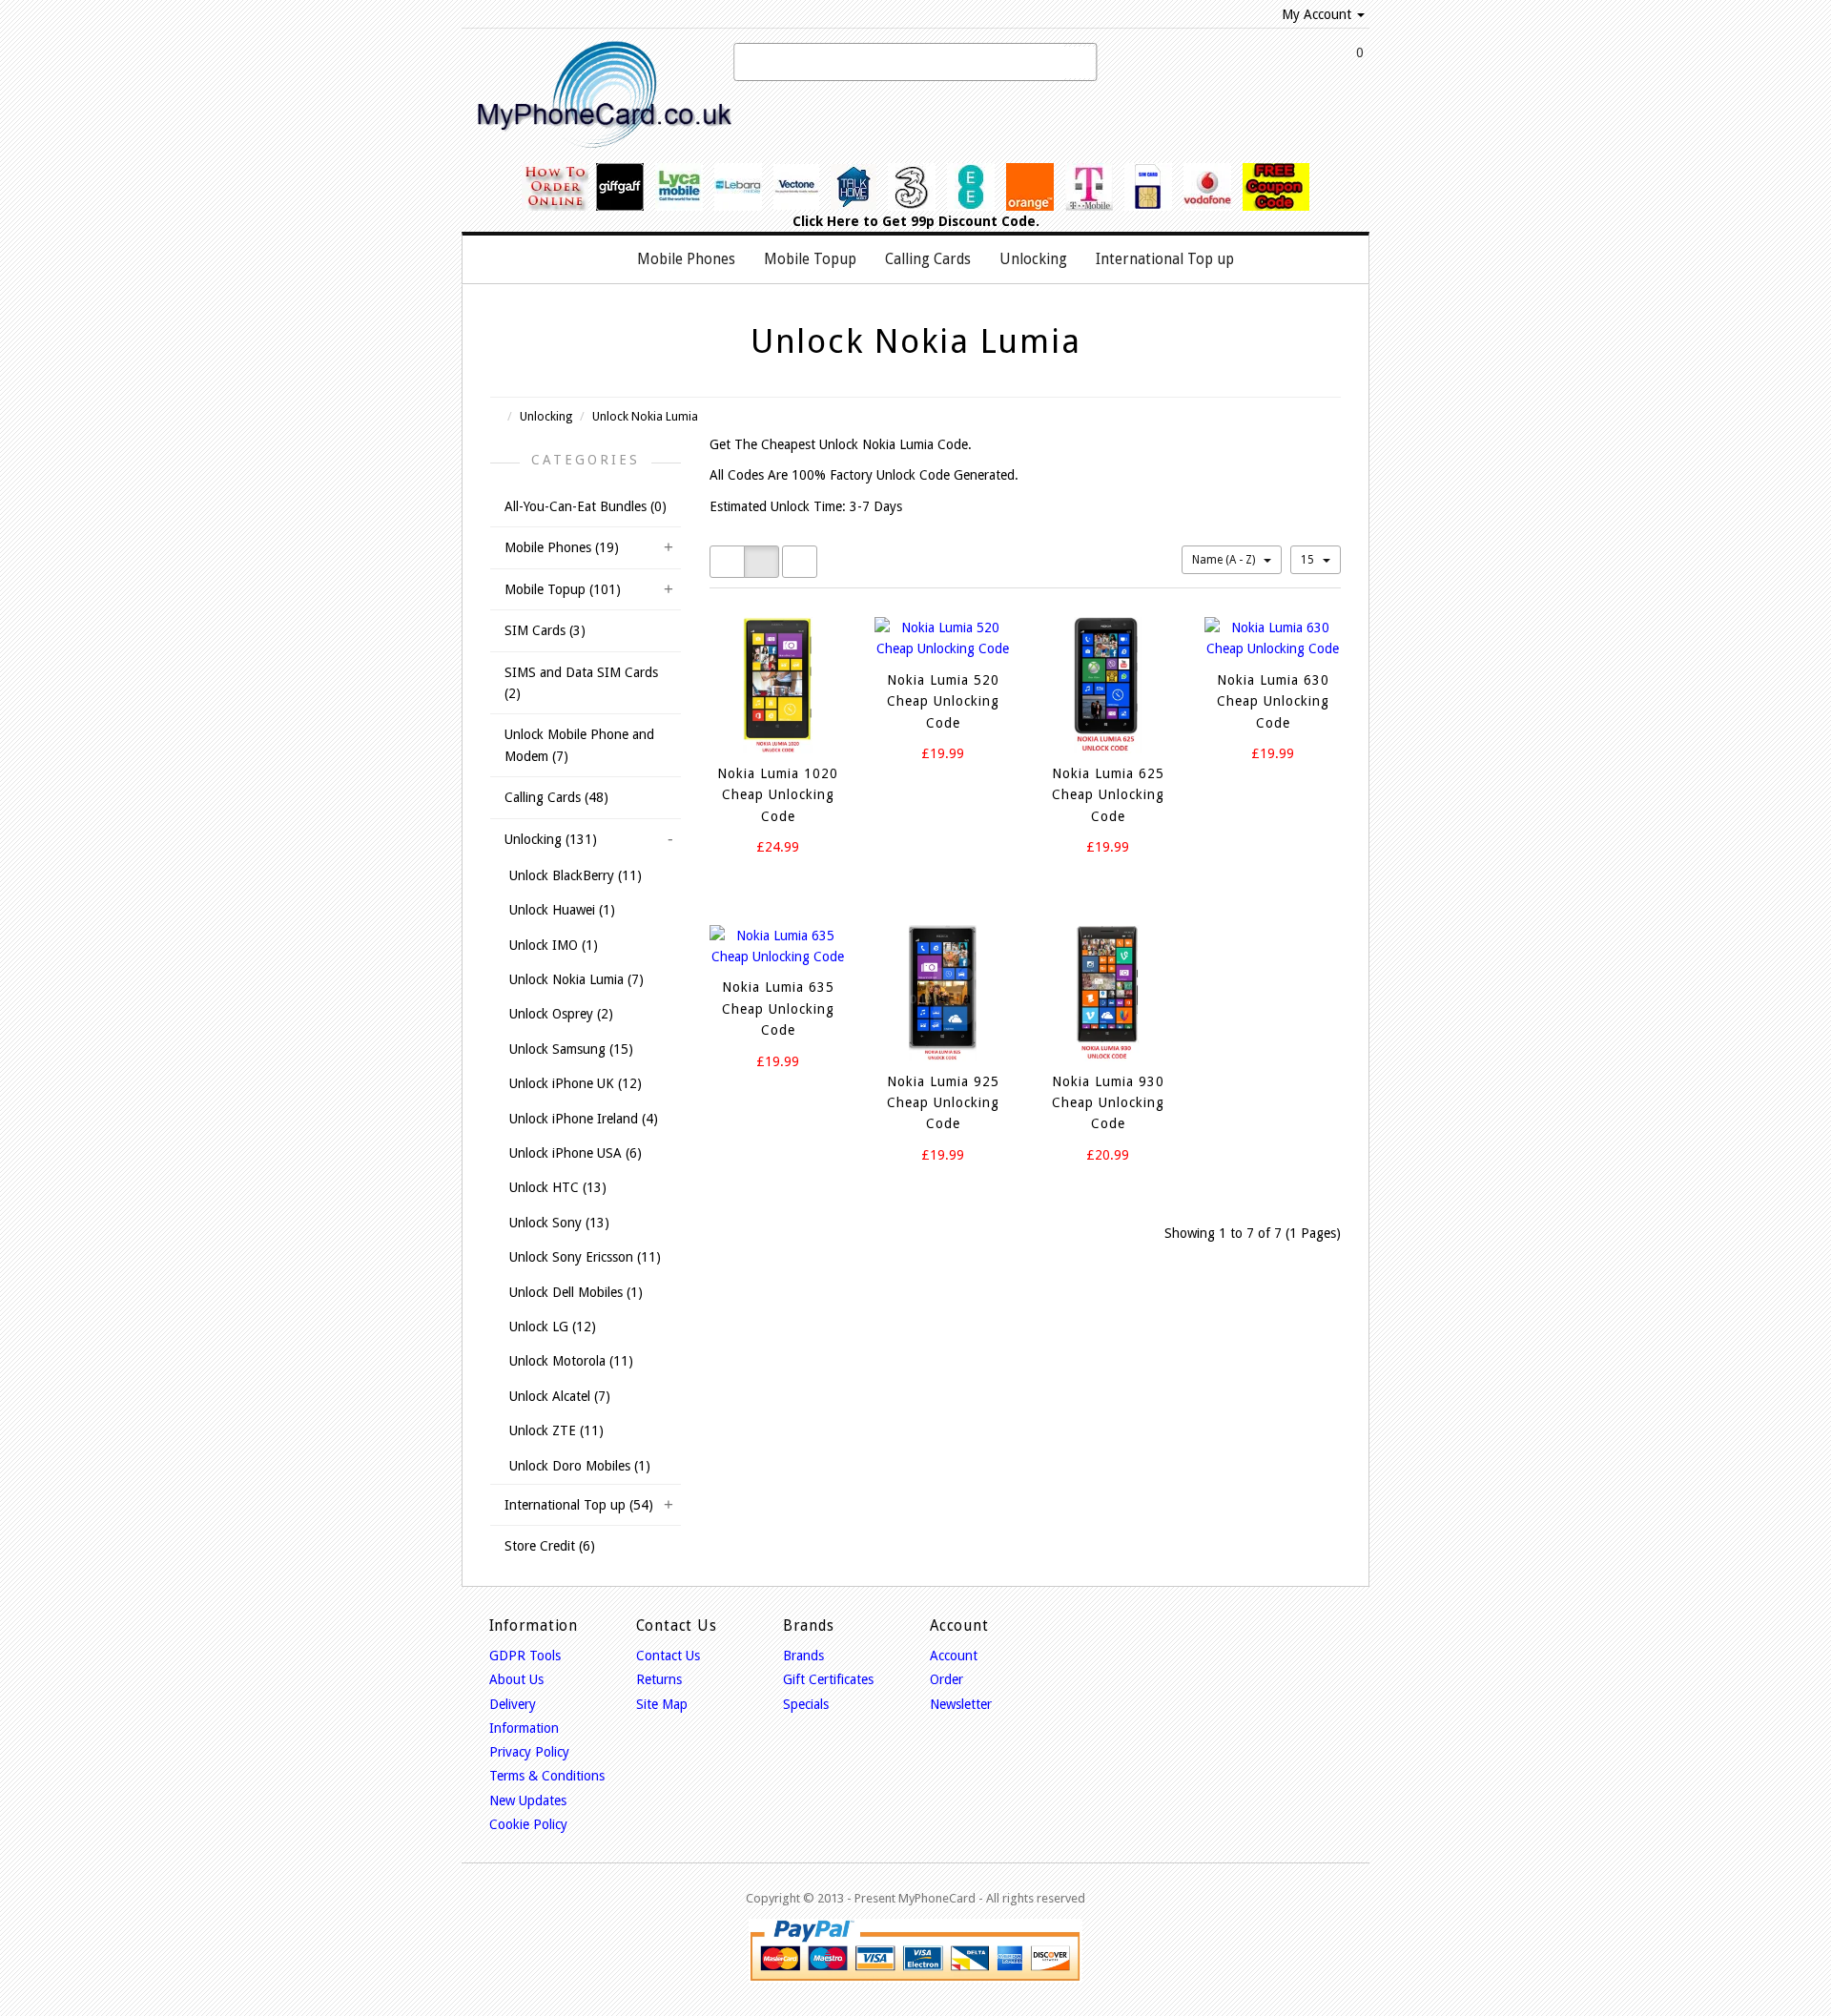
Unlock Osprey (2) (561, 1014)
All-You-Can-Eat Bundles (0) (586, 506)
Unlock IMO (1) (554, 945)
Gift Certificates (828, 1679)
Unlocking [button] (1033, 259)
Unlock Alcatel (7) (560, 1396)
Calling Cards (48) (556, 797)
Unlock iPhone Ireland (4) (584, 1119)
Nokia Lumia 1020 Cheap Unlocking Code (778, 795)
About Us (516, 1679)
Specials (806, 1704)
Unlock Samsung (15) (571, 1049)
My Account (1317, 14)
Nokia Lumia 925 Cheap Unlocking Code (943, 1103)
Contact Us (668, 1656)
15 (1309, 560)
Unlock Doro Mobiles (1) (580, 1466)
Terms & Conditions (547, 1776)
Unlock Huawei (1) (562, 910)
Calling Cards (928, 259)
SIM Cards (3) (545, 630)
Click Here (826, 221)
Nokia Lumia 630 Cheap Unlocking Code (1273, 701)
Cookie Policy (528, 1824)
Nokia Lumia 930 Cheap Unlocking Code (1108, 1103)
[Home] (603, 259)
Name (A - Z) (1225, 560)
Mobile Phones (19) (562, 547)
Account (954, 1656)
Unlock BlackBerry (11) (576, 875)
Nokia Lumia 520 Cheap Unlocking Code (943, 701)
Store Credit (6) (550, 1546)
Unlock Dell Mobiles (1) (576, 1292)
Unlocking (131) (551, 839)
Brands (803, 1656)
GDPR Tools (525, 1656)
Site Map (662, 1704)
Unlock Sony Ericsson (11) (585, 1257)
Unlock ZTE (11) (556, 1430)
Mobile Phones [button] (686, 259)
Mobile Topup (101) (563, 589)
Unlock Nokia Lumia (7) (576, 979)
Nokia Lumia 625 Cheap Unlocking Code (1108, 795)
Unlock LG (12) (553, 1327)
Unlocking (546, 416)
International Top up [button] (1165, 259)
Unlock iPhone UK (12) (576, 1083)
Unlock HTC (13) (558, 1187)
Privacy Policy (529, 1752)
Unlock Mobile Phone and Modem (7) (579, 745)
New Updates (528, 1800)
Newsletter (961, 1704)
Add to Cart (762, 882)
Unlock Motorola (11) (571, 1361)
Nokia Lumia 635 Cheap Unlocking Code (778, 1008)
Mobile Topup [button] (810, 259)
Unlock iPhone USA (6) (576, 1153)
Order (946, 1679)
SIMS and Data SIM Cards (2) (581, 683)
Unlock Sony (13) (559, 1223)
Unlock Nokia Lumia (645, 416)
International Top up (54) (579, 1505)
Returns (659, 1679)
